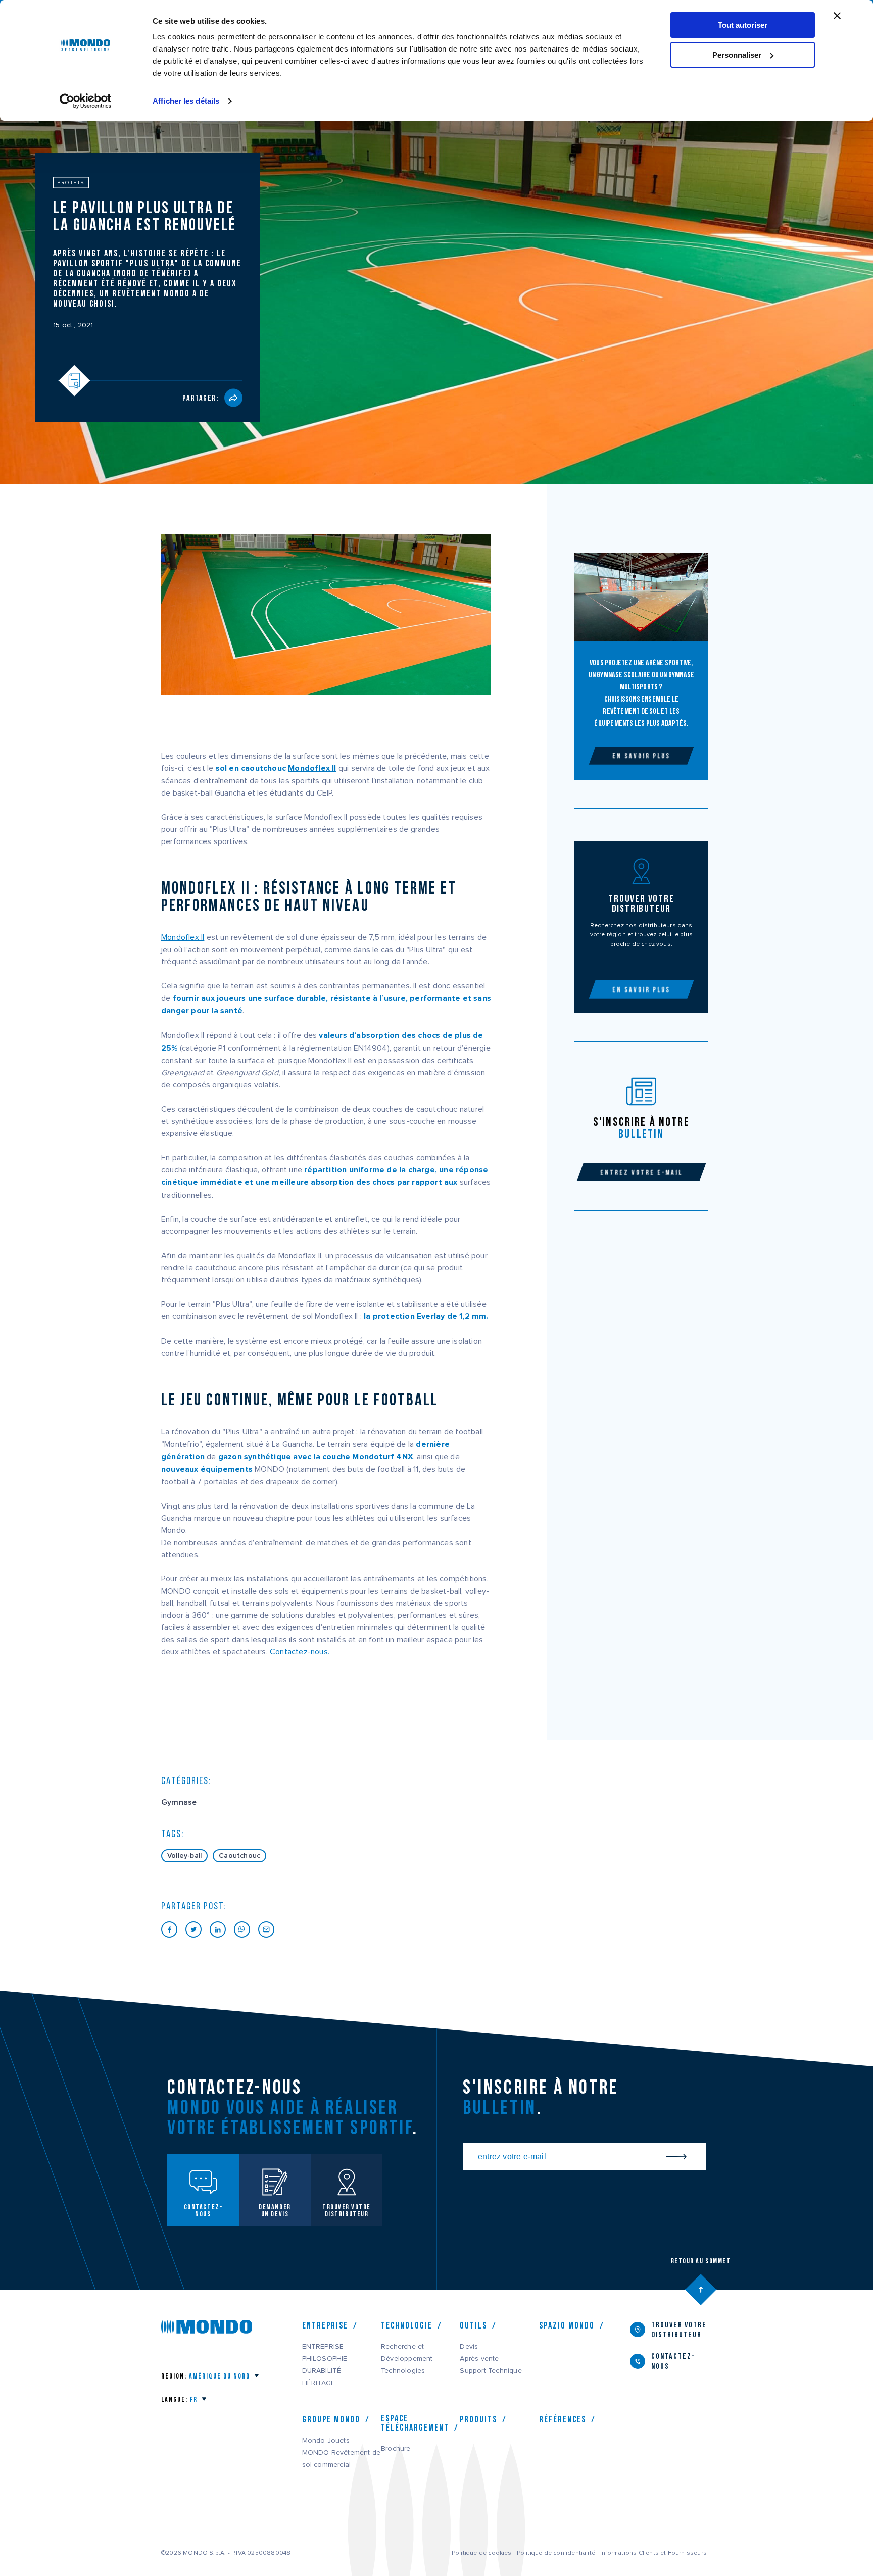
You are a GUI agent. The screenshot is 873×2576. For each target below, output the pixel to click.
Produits (478, 2419)
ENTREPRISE (323, 2347)
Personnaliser (737, 55)
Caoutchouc (239, 1856)
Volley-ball (184, 1856)
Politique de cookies (482, 2553)
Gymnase (179, 1802)
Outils (473, 2325)
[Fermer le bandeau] (837, 16)
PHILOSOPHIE (325, 2359)
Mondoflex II (312, 769)
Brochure (396, 2449)
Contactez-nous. (300, 1652)
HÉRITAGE (319, 2383)
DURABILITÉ (322, 2371)
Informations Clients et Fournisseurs (653, 2553)
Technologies (403, 2371)
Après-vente (479, 2359)
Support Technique (491, 2371)
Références (563, 2419)
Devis (469, 2347)
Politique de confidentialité (556, 2553)
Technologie (407, 2325)
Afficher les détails (186, 101)
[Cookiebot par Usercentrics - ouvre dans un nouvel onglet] (86, 101)
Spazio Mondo (567, 2325)
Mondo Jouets (326, 2441)
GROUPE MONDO (331, 2419)
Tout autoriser (743, 25)
